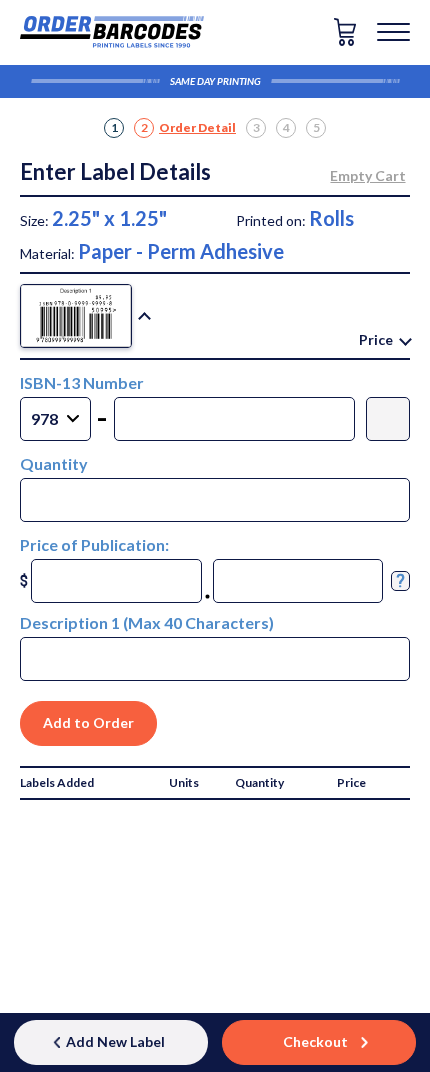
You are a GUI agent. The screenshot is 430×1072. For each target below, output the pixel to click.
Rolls (331, 218)
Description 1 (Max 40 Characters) (147, 622)
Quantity (54, 463)
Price (376, 340)
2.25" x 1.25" (109, 218)
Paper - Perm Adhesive (181, 251)
